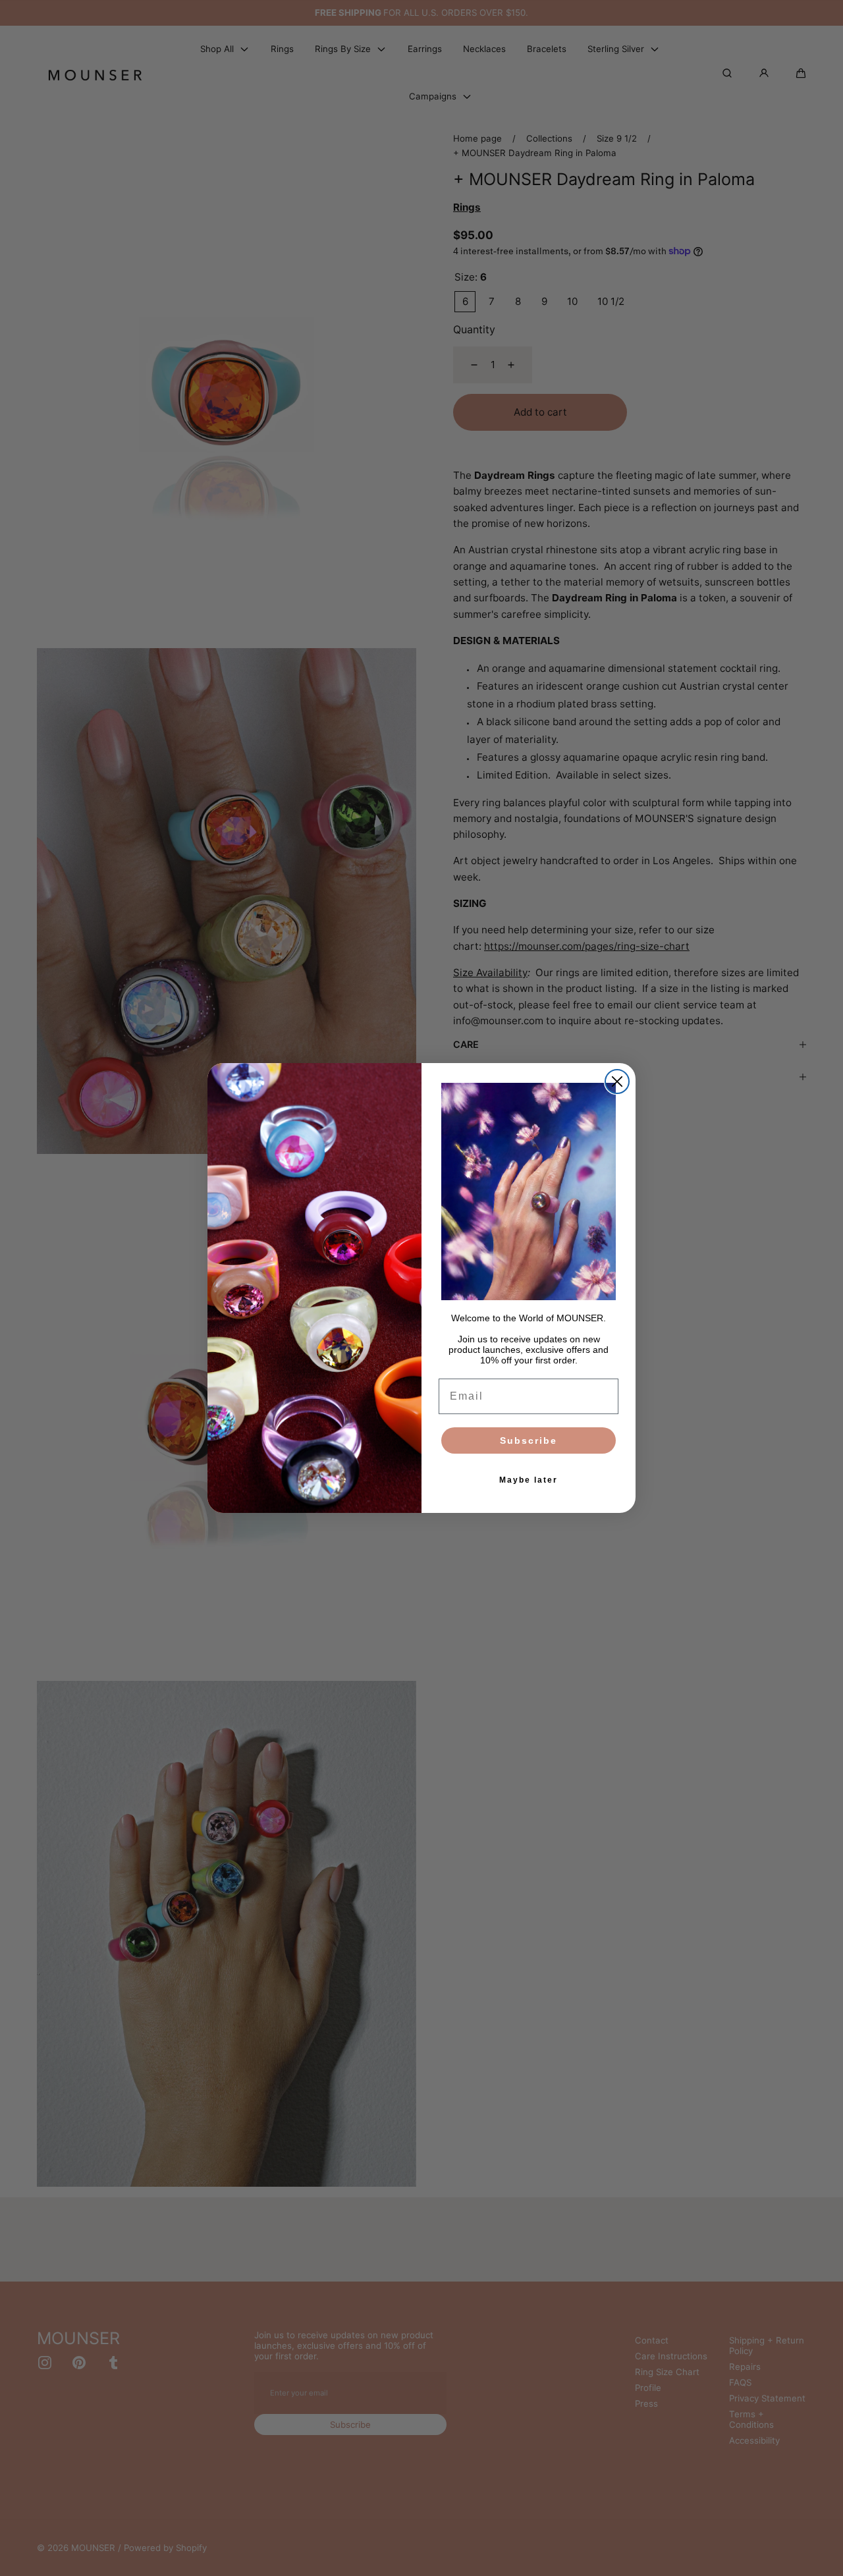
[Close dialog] (617, 1082)
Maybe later (529, 1480)
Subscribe (529, 1440)
